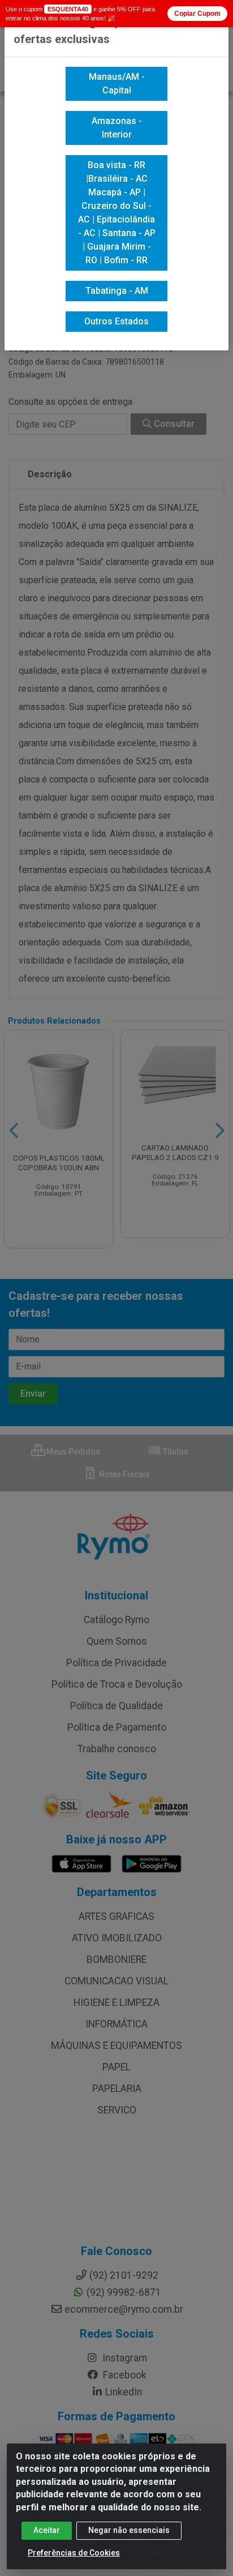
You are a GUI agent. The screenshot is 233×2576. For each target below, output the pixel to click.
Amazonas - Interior (117, 128)
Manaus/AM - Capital (117, 84)
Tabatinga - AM (117, 291)
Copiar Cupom (197, 14)
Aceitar (47, 2530)
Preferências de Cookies (74, 2553)
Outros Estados (116, 321)
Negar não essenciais (129, 2530)
